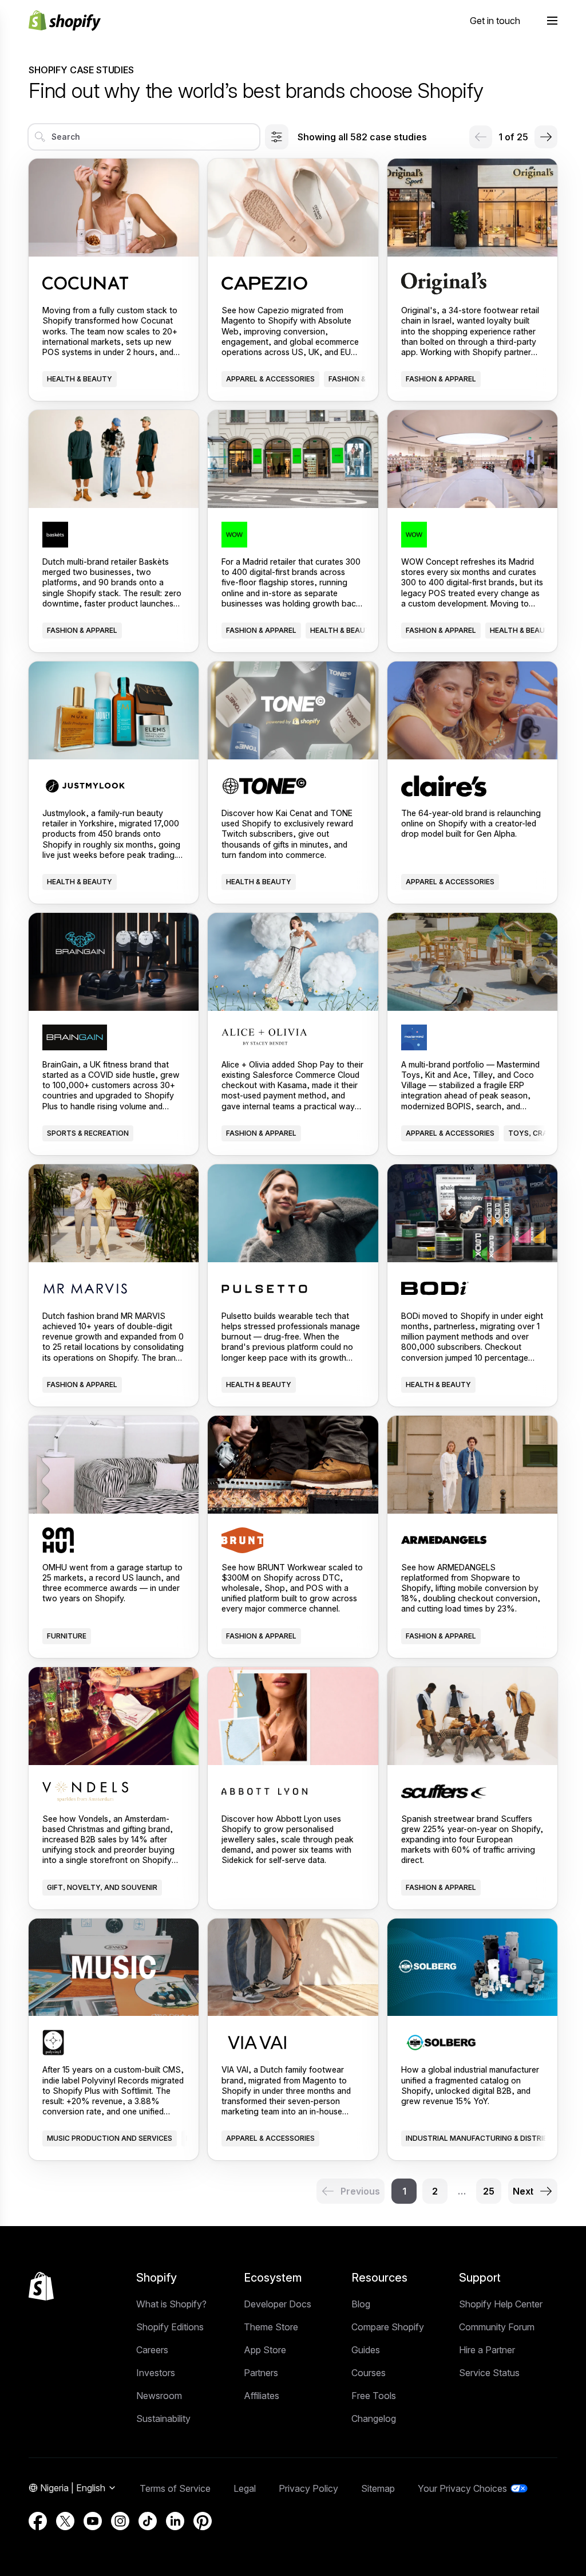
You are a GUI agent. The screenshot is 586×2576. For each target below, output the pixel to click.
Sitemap (378, 2488)
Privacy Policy (308, 2488)
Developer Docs (278, 2304)
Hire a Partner (487, 2350)
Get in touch (495, 21)
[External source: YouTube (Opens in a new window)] (93, 2521)
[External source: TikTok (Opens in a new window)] (148, 2521)
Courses (369, 2373)
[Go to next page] (546, 137)
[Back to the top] (41, 2286)
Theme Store (271, 2327)
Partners (261, 2373)
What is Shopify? (171, 2304)
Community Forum (497, 2327)
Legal (245, 2488)
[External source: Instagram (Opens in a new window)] (120, 2521)
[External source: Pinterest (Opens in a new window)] (203, 2521)
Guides (366, 2350)
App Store (265, 2350)
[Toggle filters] (277, 137)
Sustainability (163, 2419)
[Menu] (552, 21)
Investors (156, 2373)
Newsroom (159, 2396)
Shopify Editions (170, 2327)
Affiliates (262, 2396)
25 (489, 2191)
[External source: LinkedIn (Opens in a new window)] (175, 2521)
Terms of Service (175, 2488)
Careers (152, 2350)
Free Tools (374, 2396)
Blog (361, 2304)
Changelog (374, 2419)
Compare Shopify (388, 2327)
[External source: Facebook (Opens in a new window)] (38, 2521)
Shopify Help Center (501, 2304)
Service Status (489, 2373)
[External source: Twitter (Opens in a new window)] (65, 2521)
